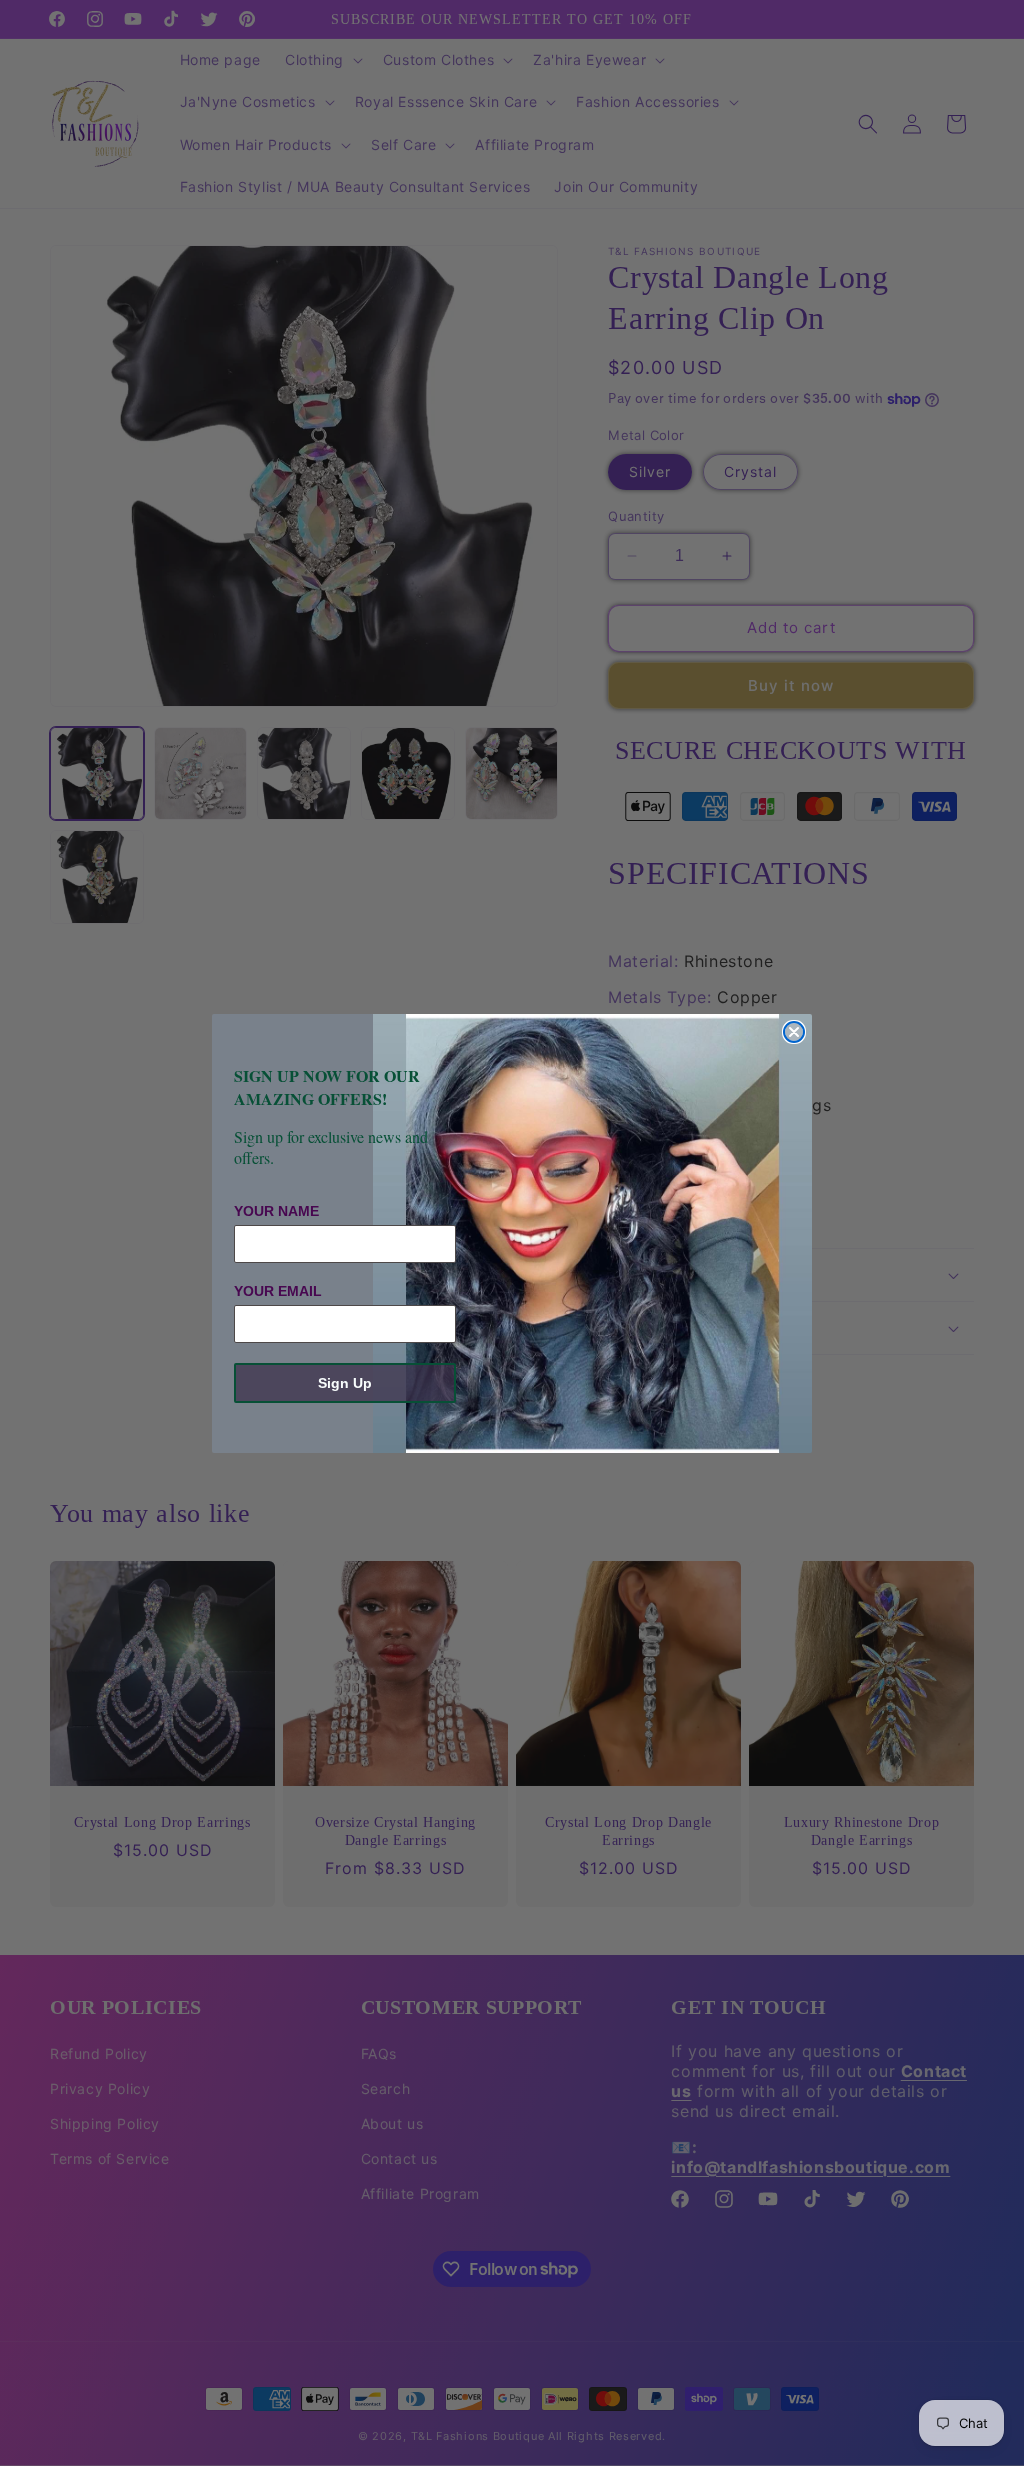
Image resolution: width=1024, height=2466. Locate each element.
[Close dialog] (794, 1032)
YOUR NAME (276, 1211)
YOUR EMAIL (278, 1291)
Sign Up (345, 1383)
